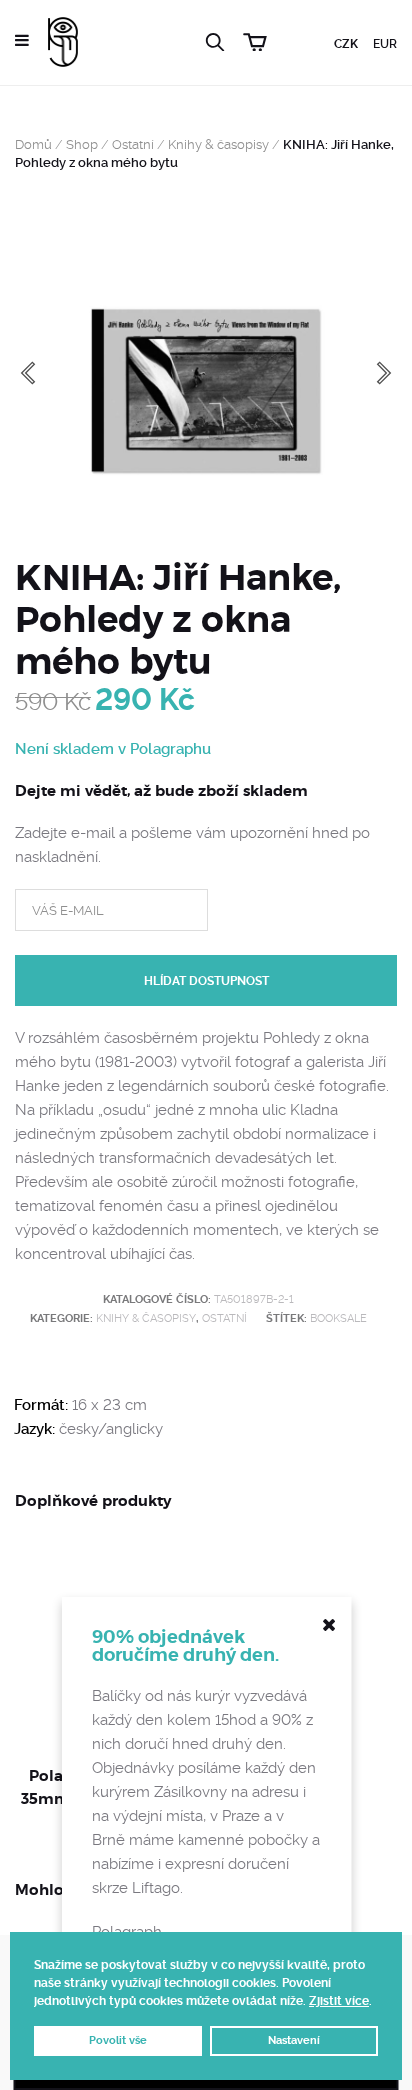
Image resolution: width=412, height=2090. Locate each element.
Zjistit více (339, 2001)
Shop (82, 144)
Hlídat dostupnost (206, 981)
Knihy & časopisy (218, 144)
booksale (338, 1318)
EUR (385, 44)
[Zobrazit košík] (255, 39)
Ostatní (133, 144)
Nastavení (294, 2040)
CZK (346, 44)
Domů (33, 144)
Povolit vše (118, 2040)
